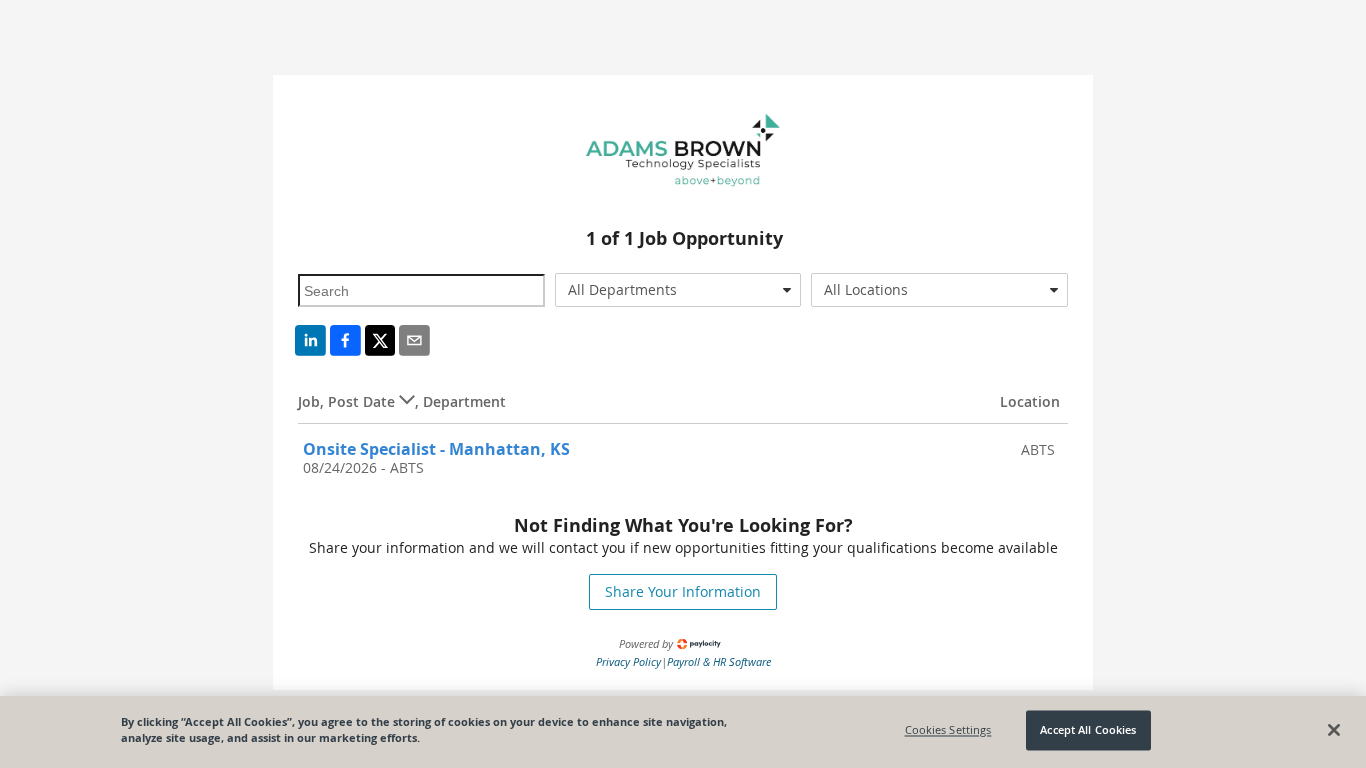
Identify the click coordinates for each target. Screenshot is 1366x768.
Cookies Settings (948, 730)
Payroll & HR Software (719, 661)
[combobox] (678, 290)
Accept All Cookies (1088, 730)
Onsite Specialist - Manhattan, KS (436, 449)
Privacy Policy (628, 661)
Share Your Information (683, 591)
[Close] (1334, 730)
